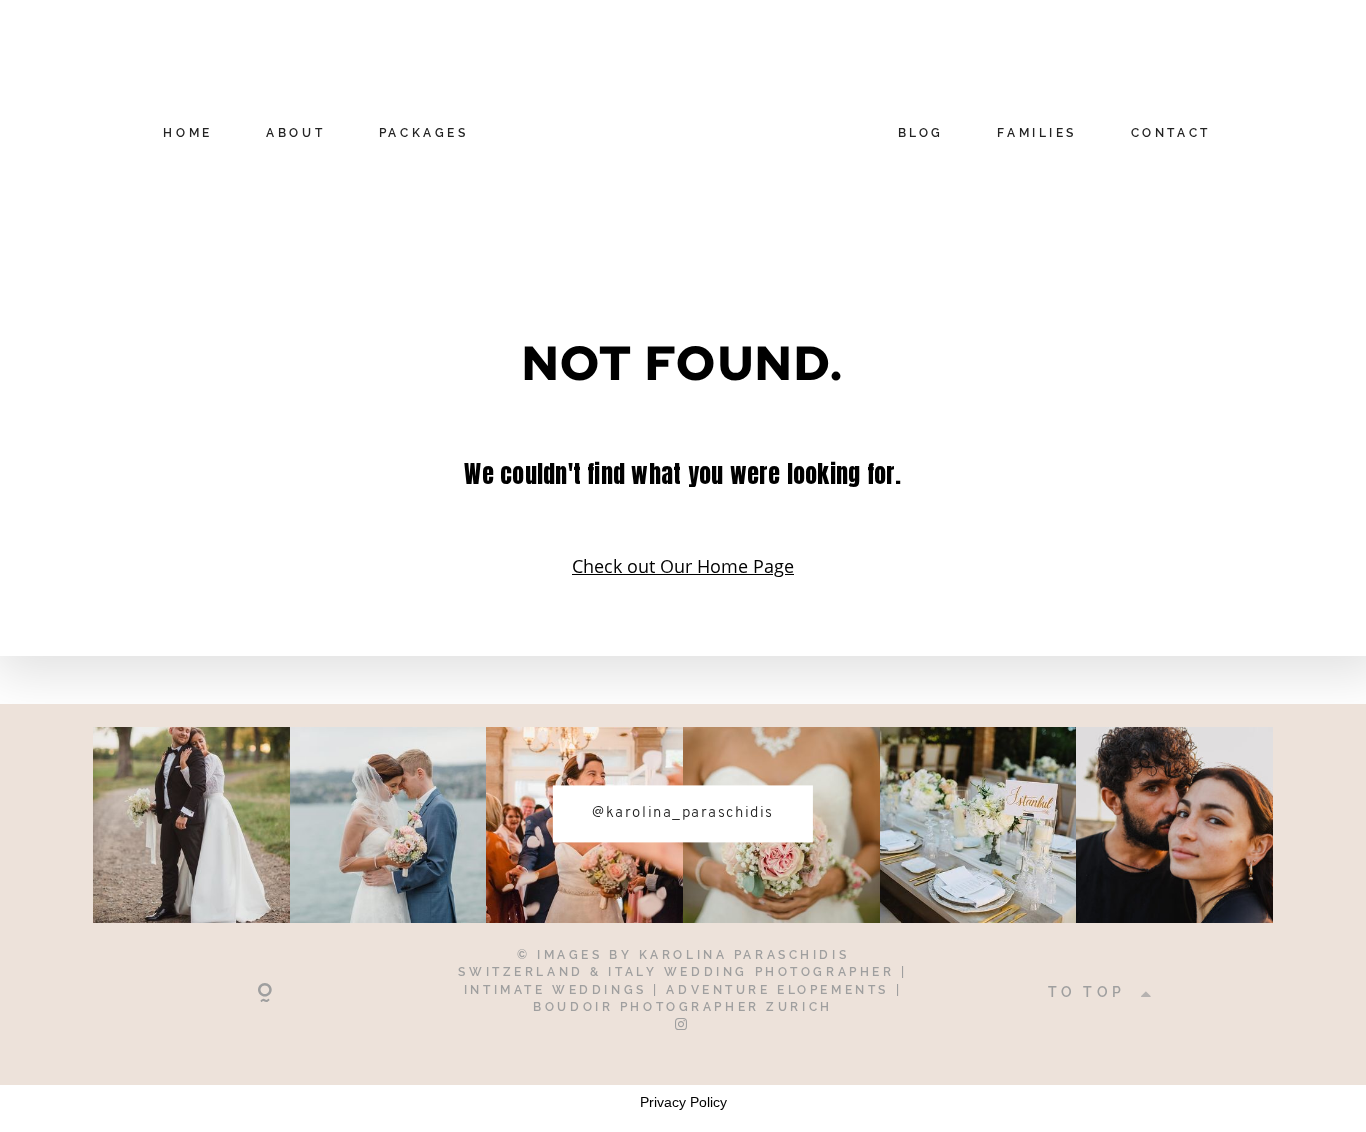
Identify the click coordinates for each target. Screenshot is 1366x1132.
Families (1037, 134)
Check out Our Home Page (683, 566)
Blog (921, 134)
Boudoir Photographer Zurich (683, 1007)
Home (187, 134)
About (295, 134)
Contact (1171, 134)
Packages (424, 134)
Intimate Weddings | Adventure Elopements (680, 990)
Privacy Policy (683, 1102)
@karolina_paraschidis (683, 813)
